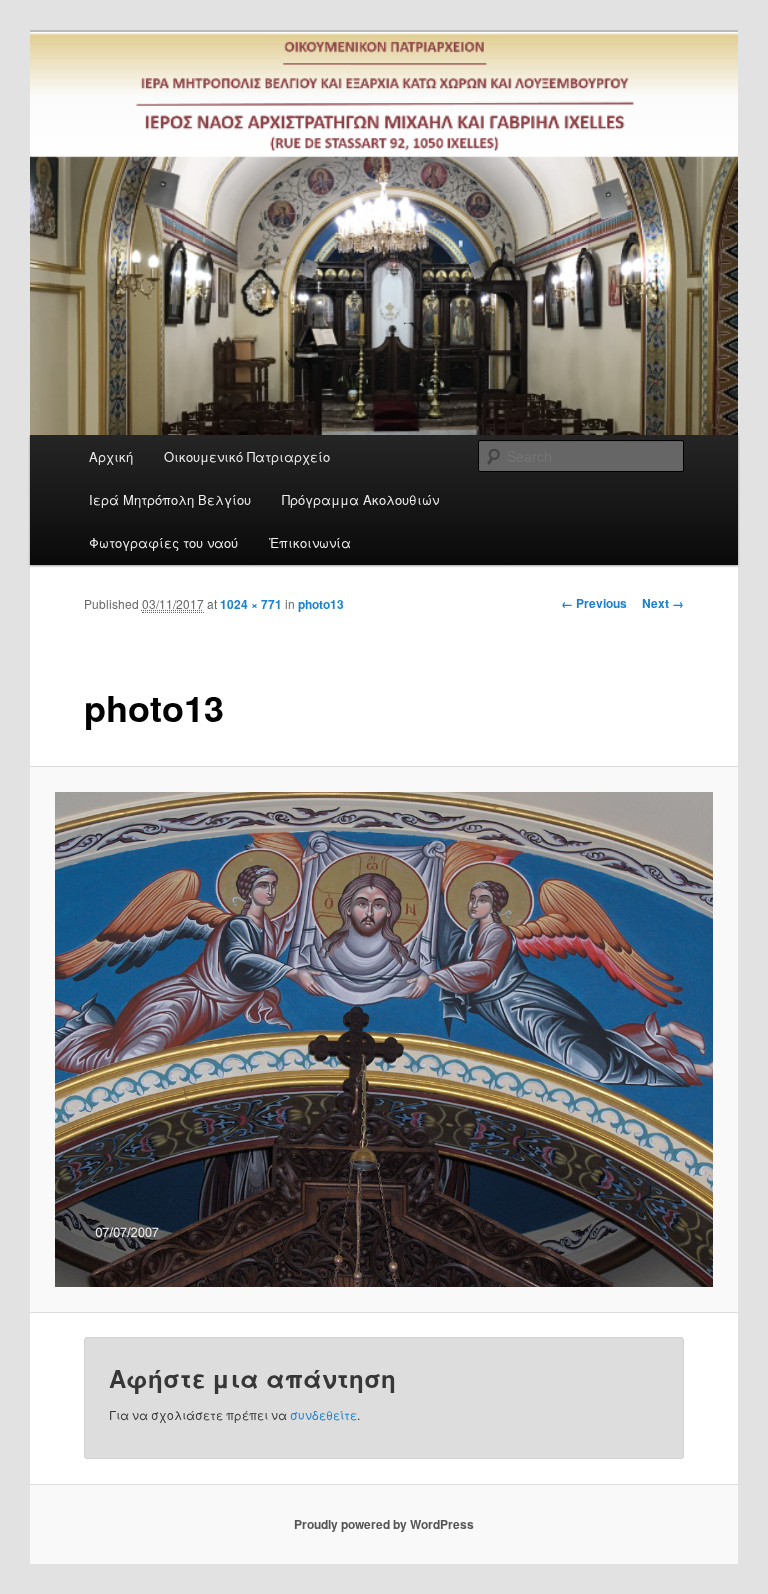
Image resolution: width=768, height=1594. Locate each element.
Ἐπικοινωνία (310, 542)
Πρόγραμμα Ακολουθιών (360, 499)
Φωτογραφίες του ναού (163, 542)
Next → (663, 603)
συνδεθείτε (323, 1414)
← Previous (594, 603)
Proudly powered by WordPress (384, 1524)
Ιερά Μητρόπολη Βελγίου (170, 499)
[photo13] (384, 1040)
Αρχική (111, 456)
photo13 (321, 604)
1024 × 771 (251, 604)
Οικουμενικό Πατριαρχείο (247, 456)
